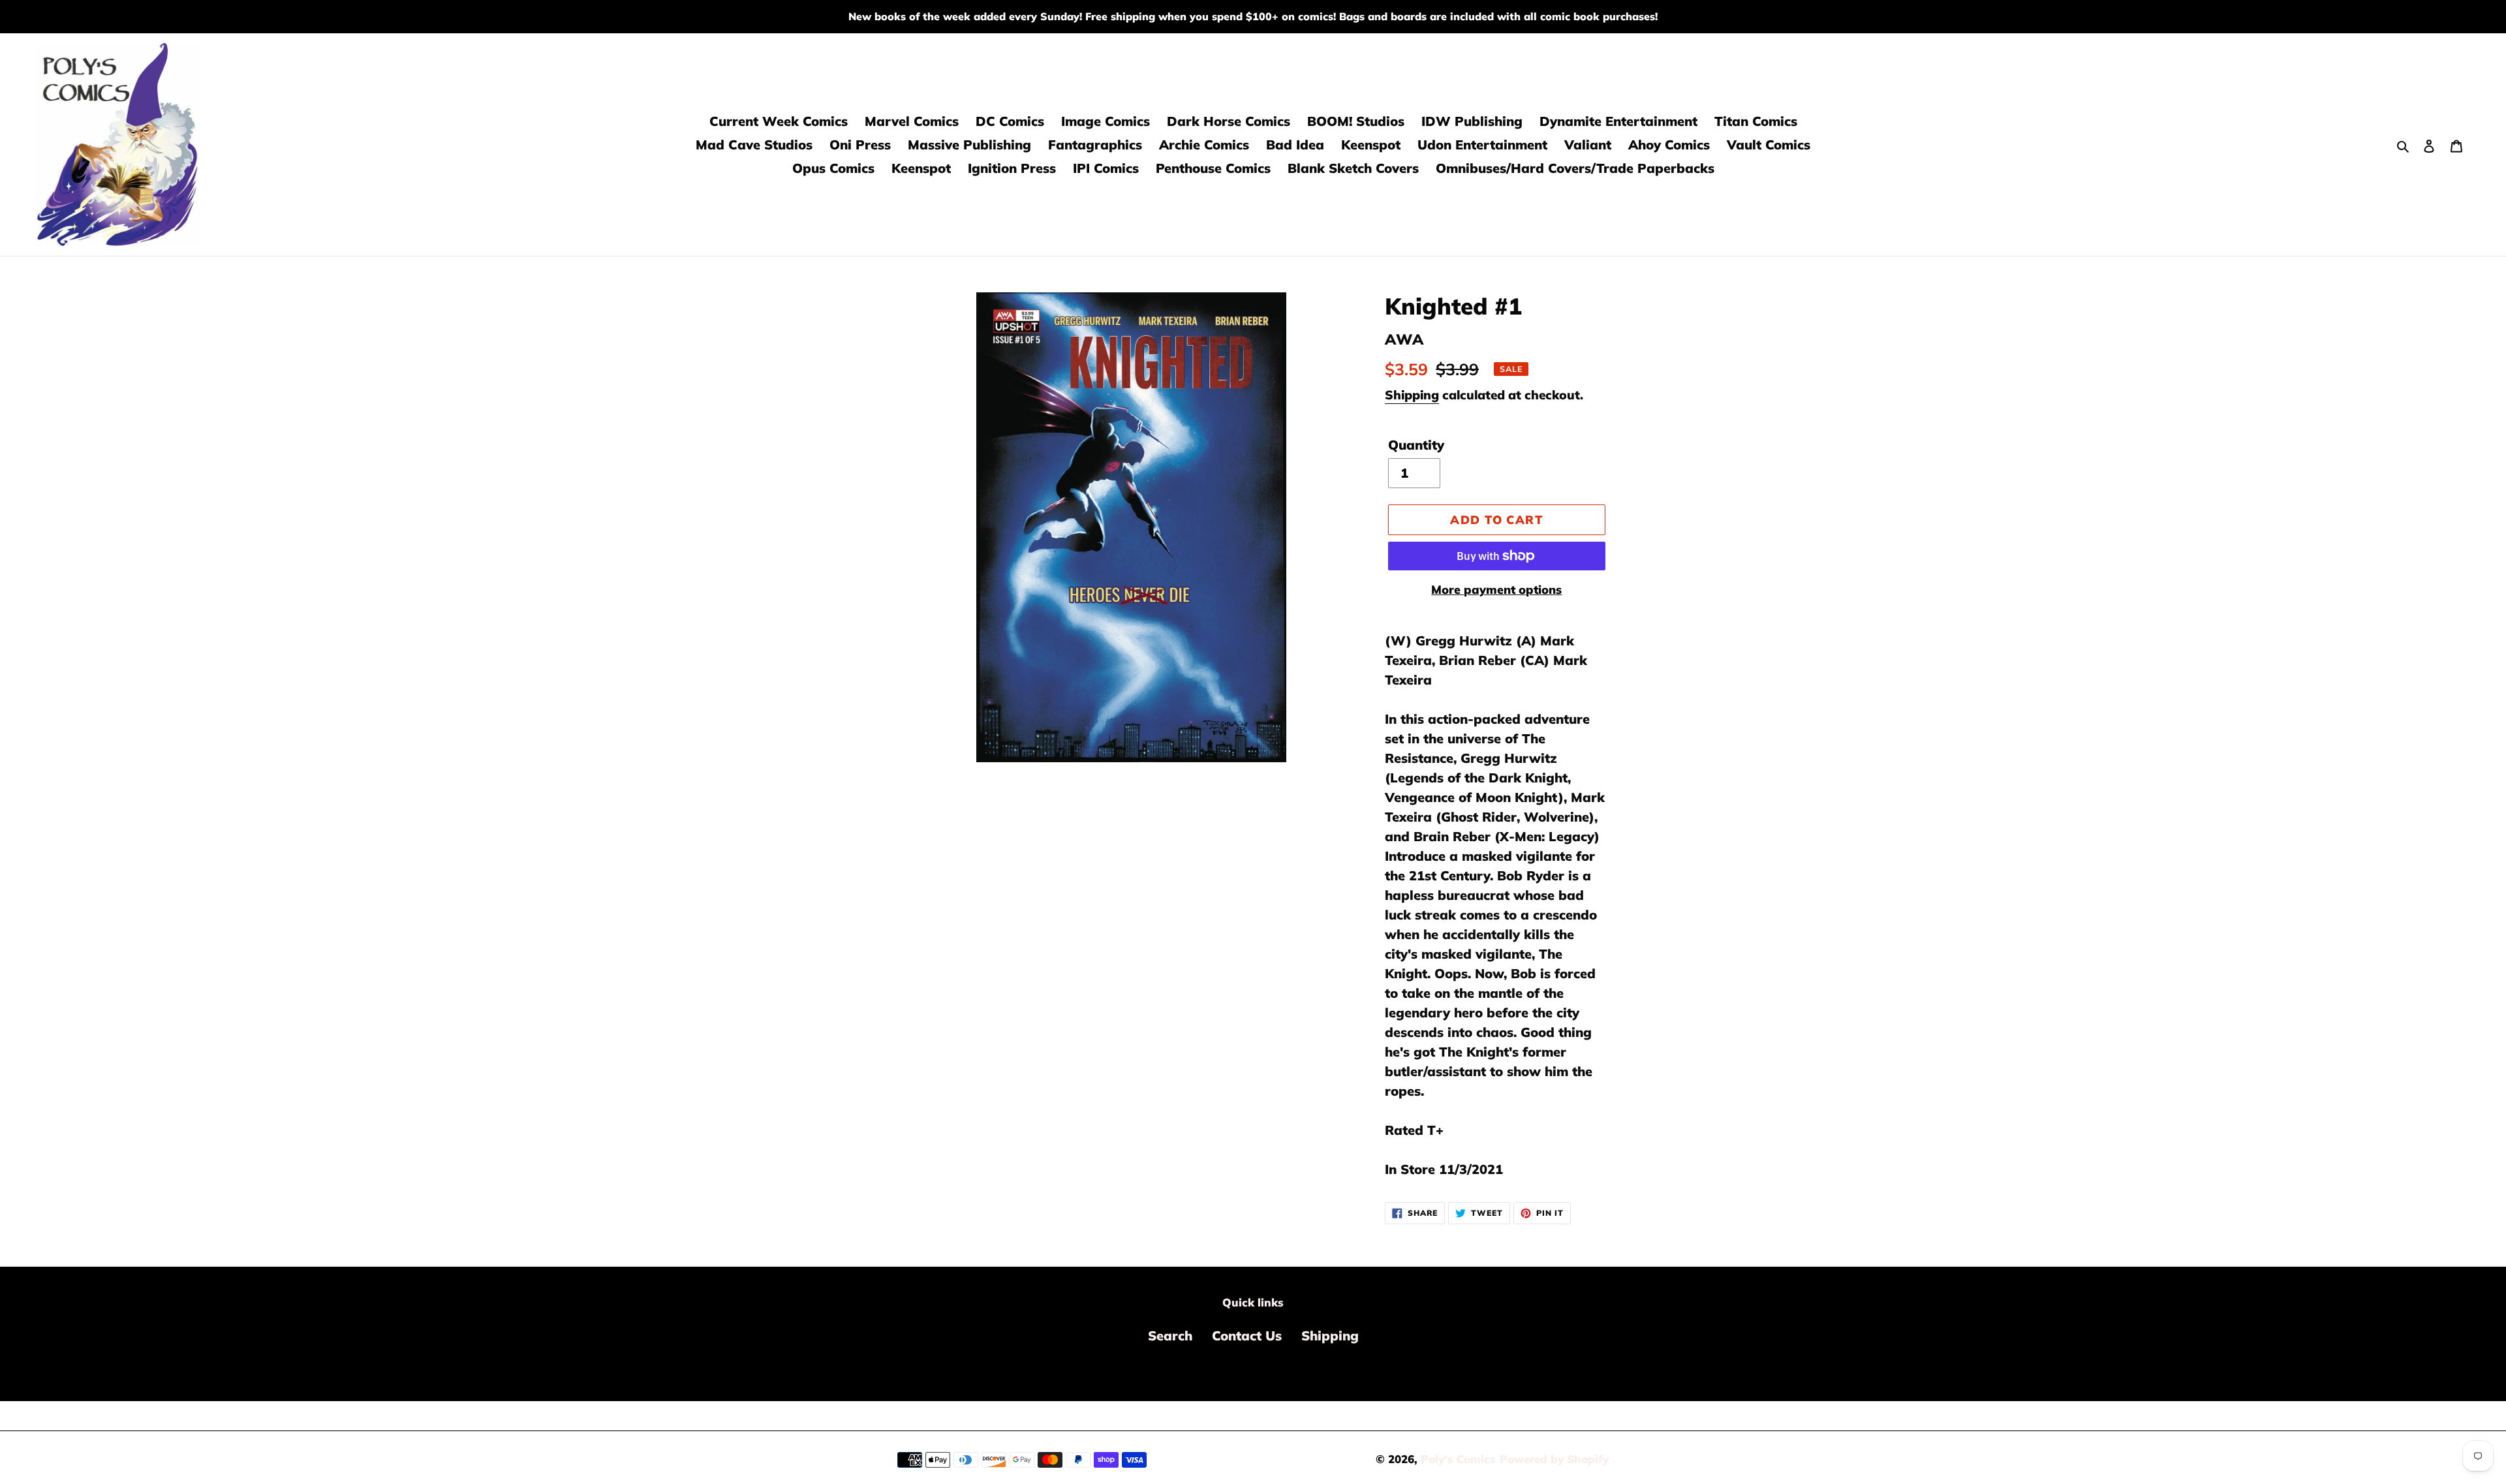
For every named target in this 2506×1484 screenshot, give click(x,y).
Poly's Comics (1458, 1459)
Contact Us (1247, 1336)
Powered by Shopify (1554, 1459)
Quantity (1416, 445)
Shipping (1412, 395)
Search (1170, 1336)
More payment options (1496, 590)
